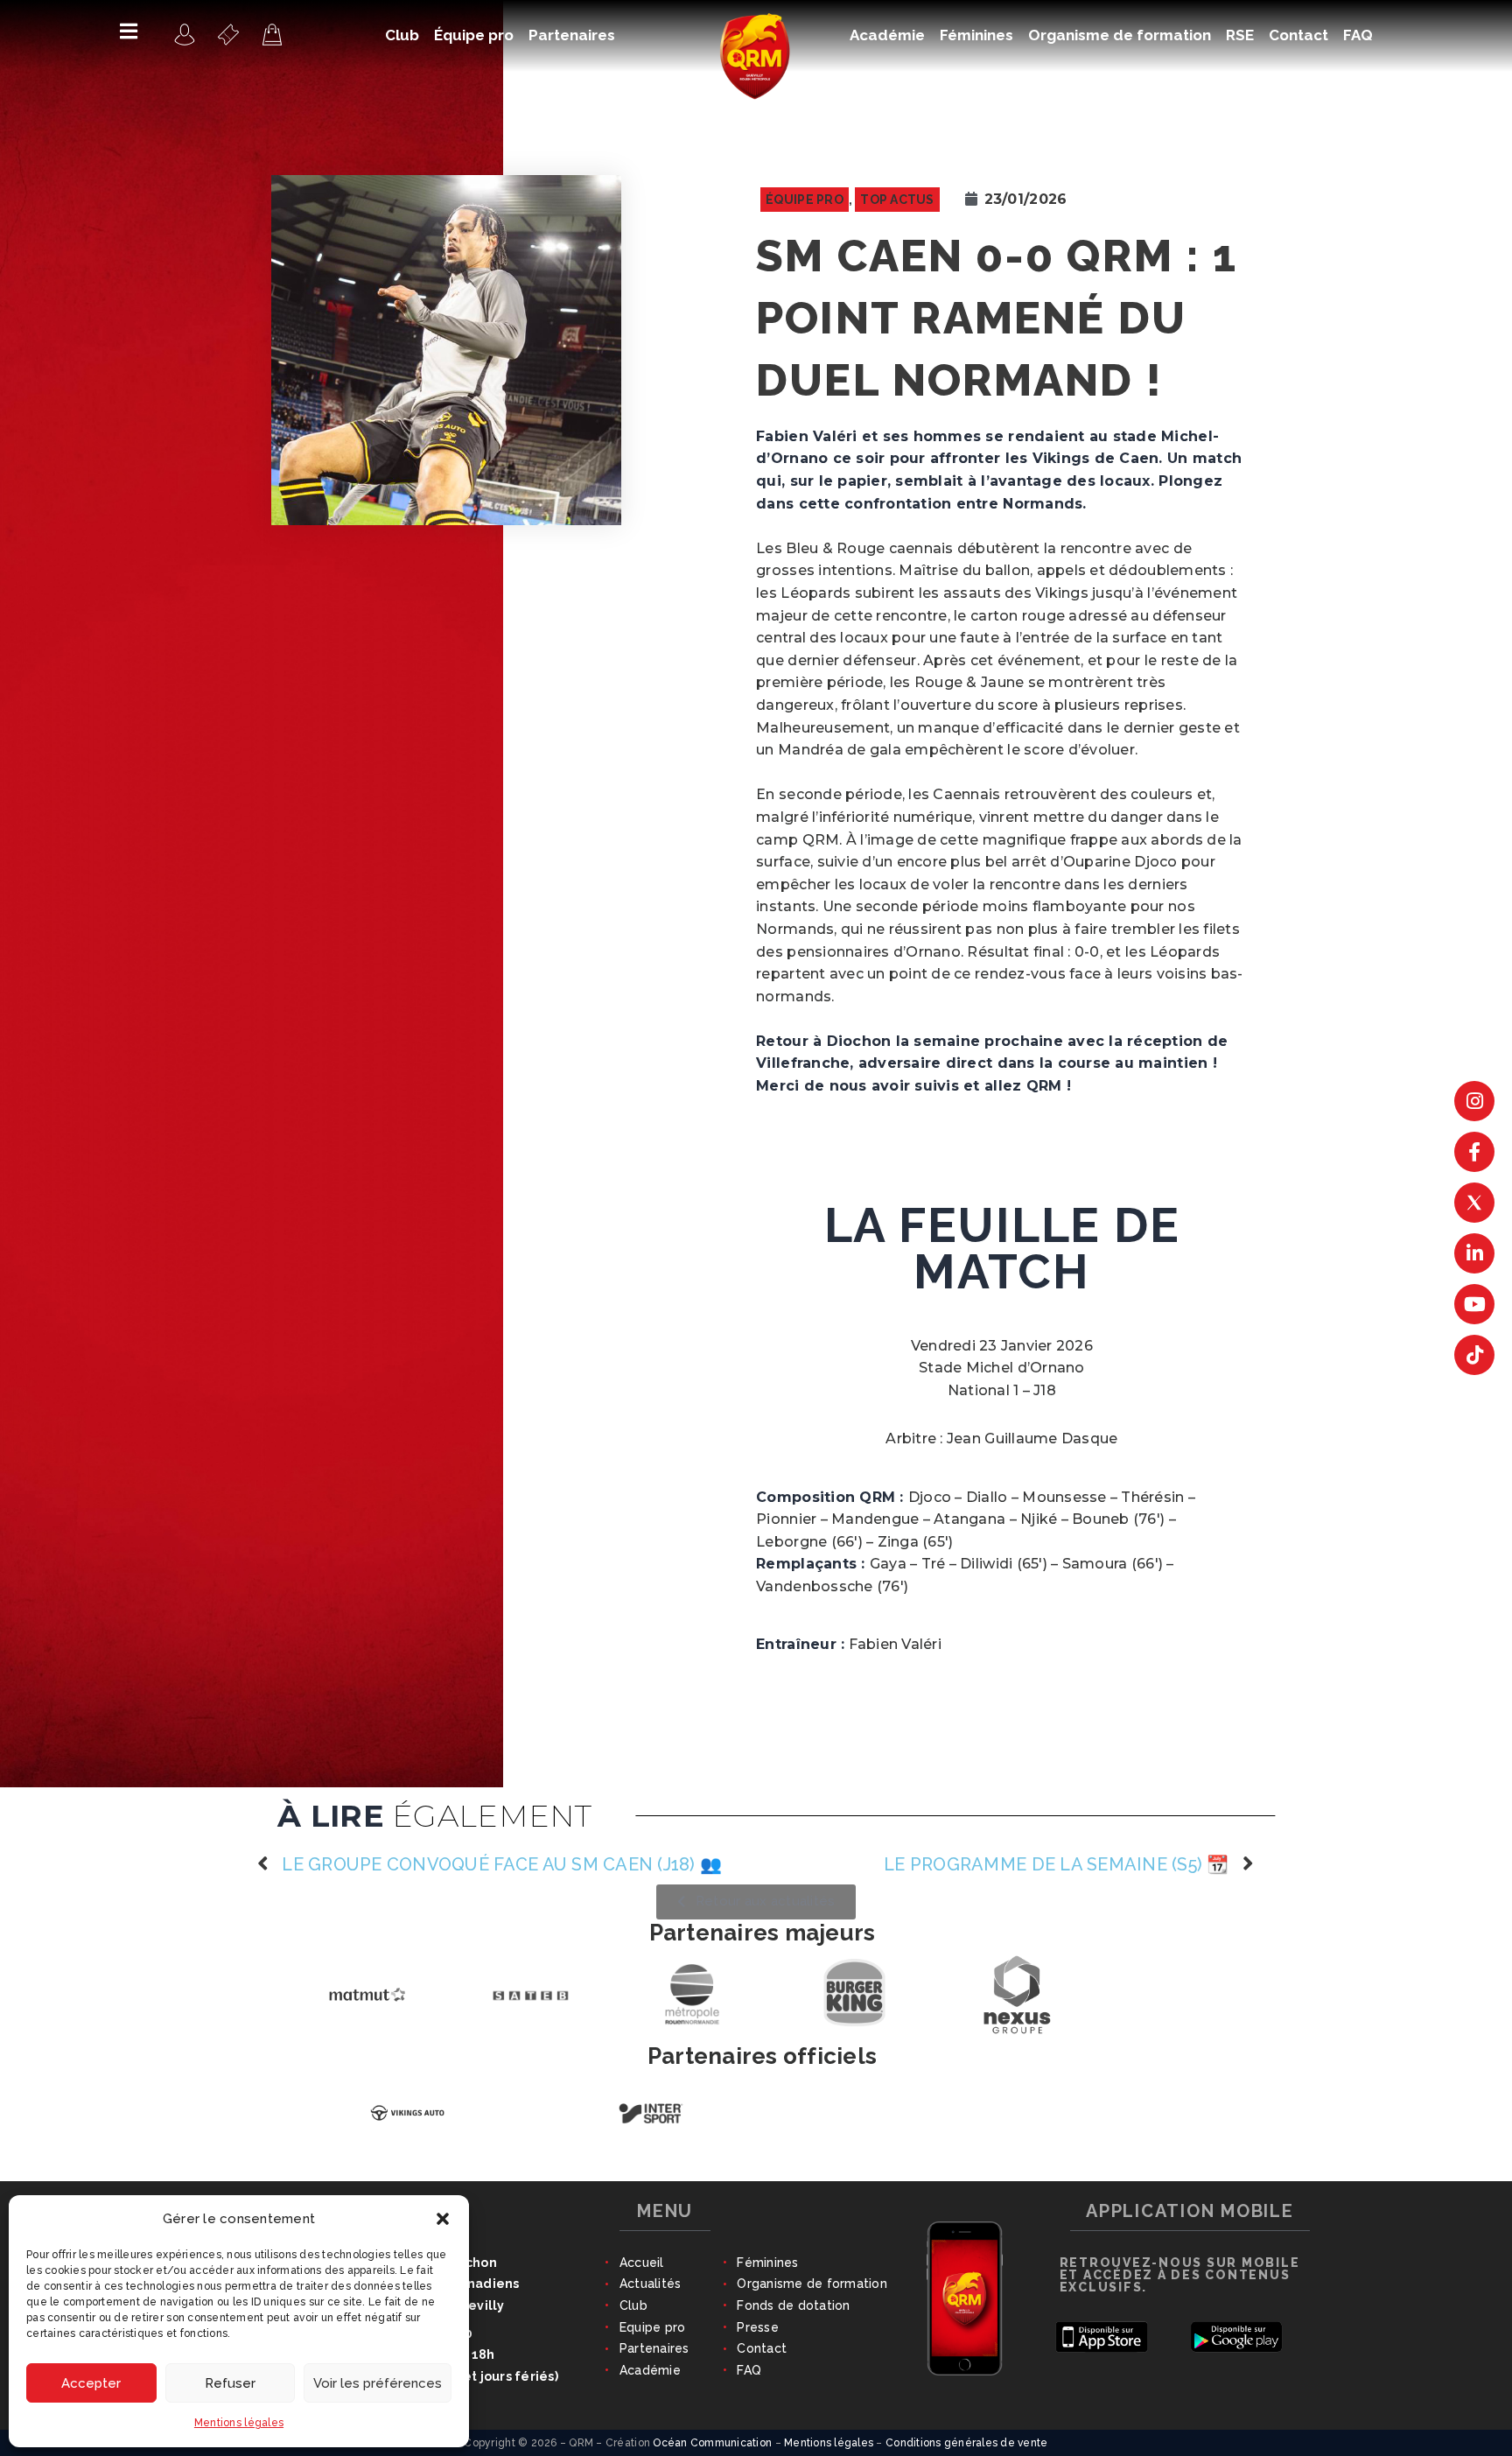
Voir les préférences (378, 2383)
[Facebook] (1474, 1152)
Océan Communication (712, 2443)
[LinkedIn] (1474, 1253)
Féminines (767, 2263)
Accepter (91, 2383)
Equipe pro (653, 2327)
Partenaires (654, 2348)
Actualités (651, 2284)
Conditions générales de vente (967, 2443)
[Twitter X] (1474, 1203)
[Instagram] (1474, 1101)
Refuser (230, 2383)
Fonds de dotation (793, 2305)
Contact (762, 2348)
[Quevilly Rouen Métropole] (185, 34)
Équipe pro (805, 200)
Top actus (897, 200)
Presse (758, 2327)
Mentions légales (239, 2423)
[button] (443, 2219)
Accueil (642, 2263)
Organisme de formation (812, 2284)
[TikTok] (1474, 1355)
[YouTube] (1474, 1304)
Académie (650, 2370)
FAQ (749, 2370)
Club (633, 2305)
